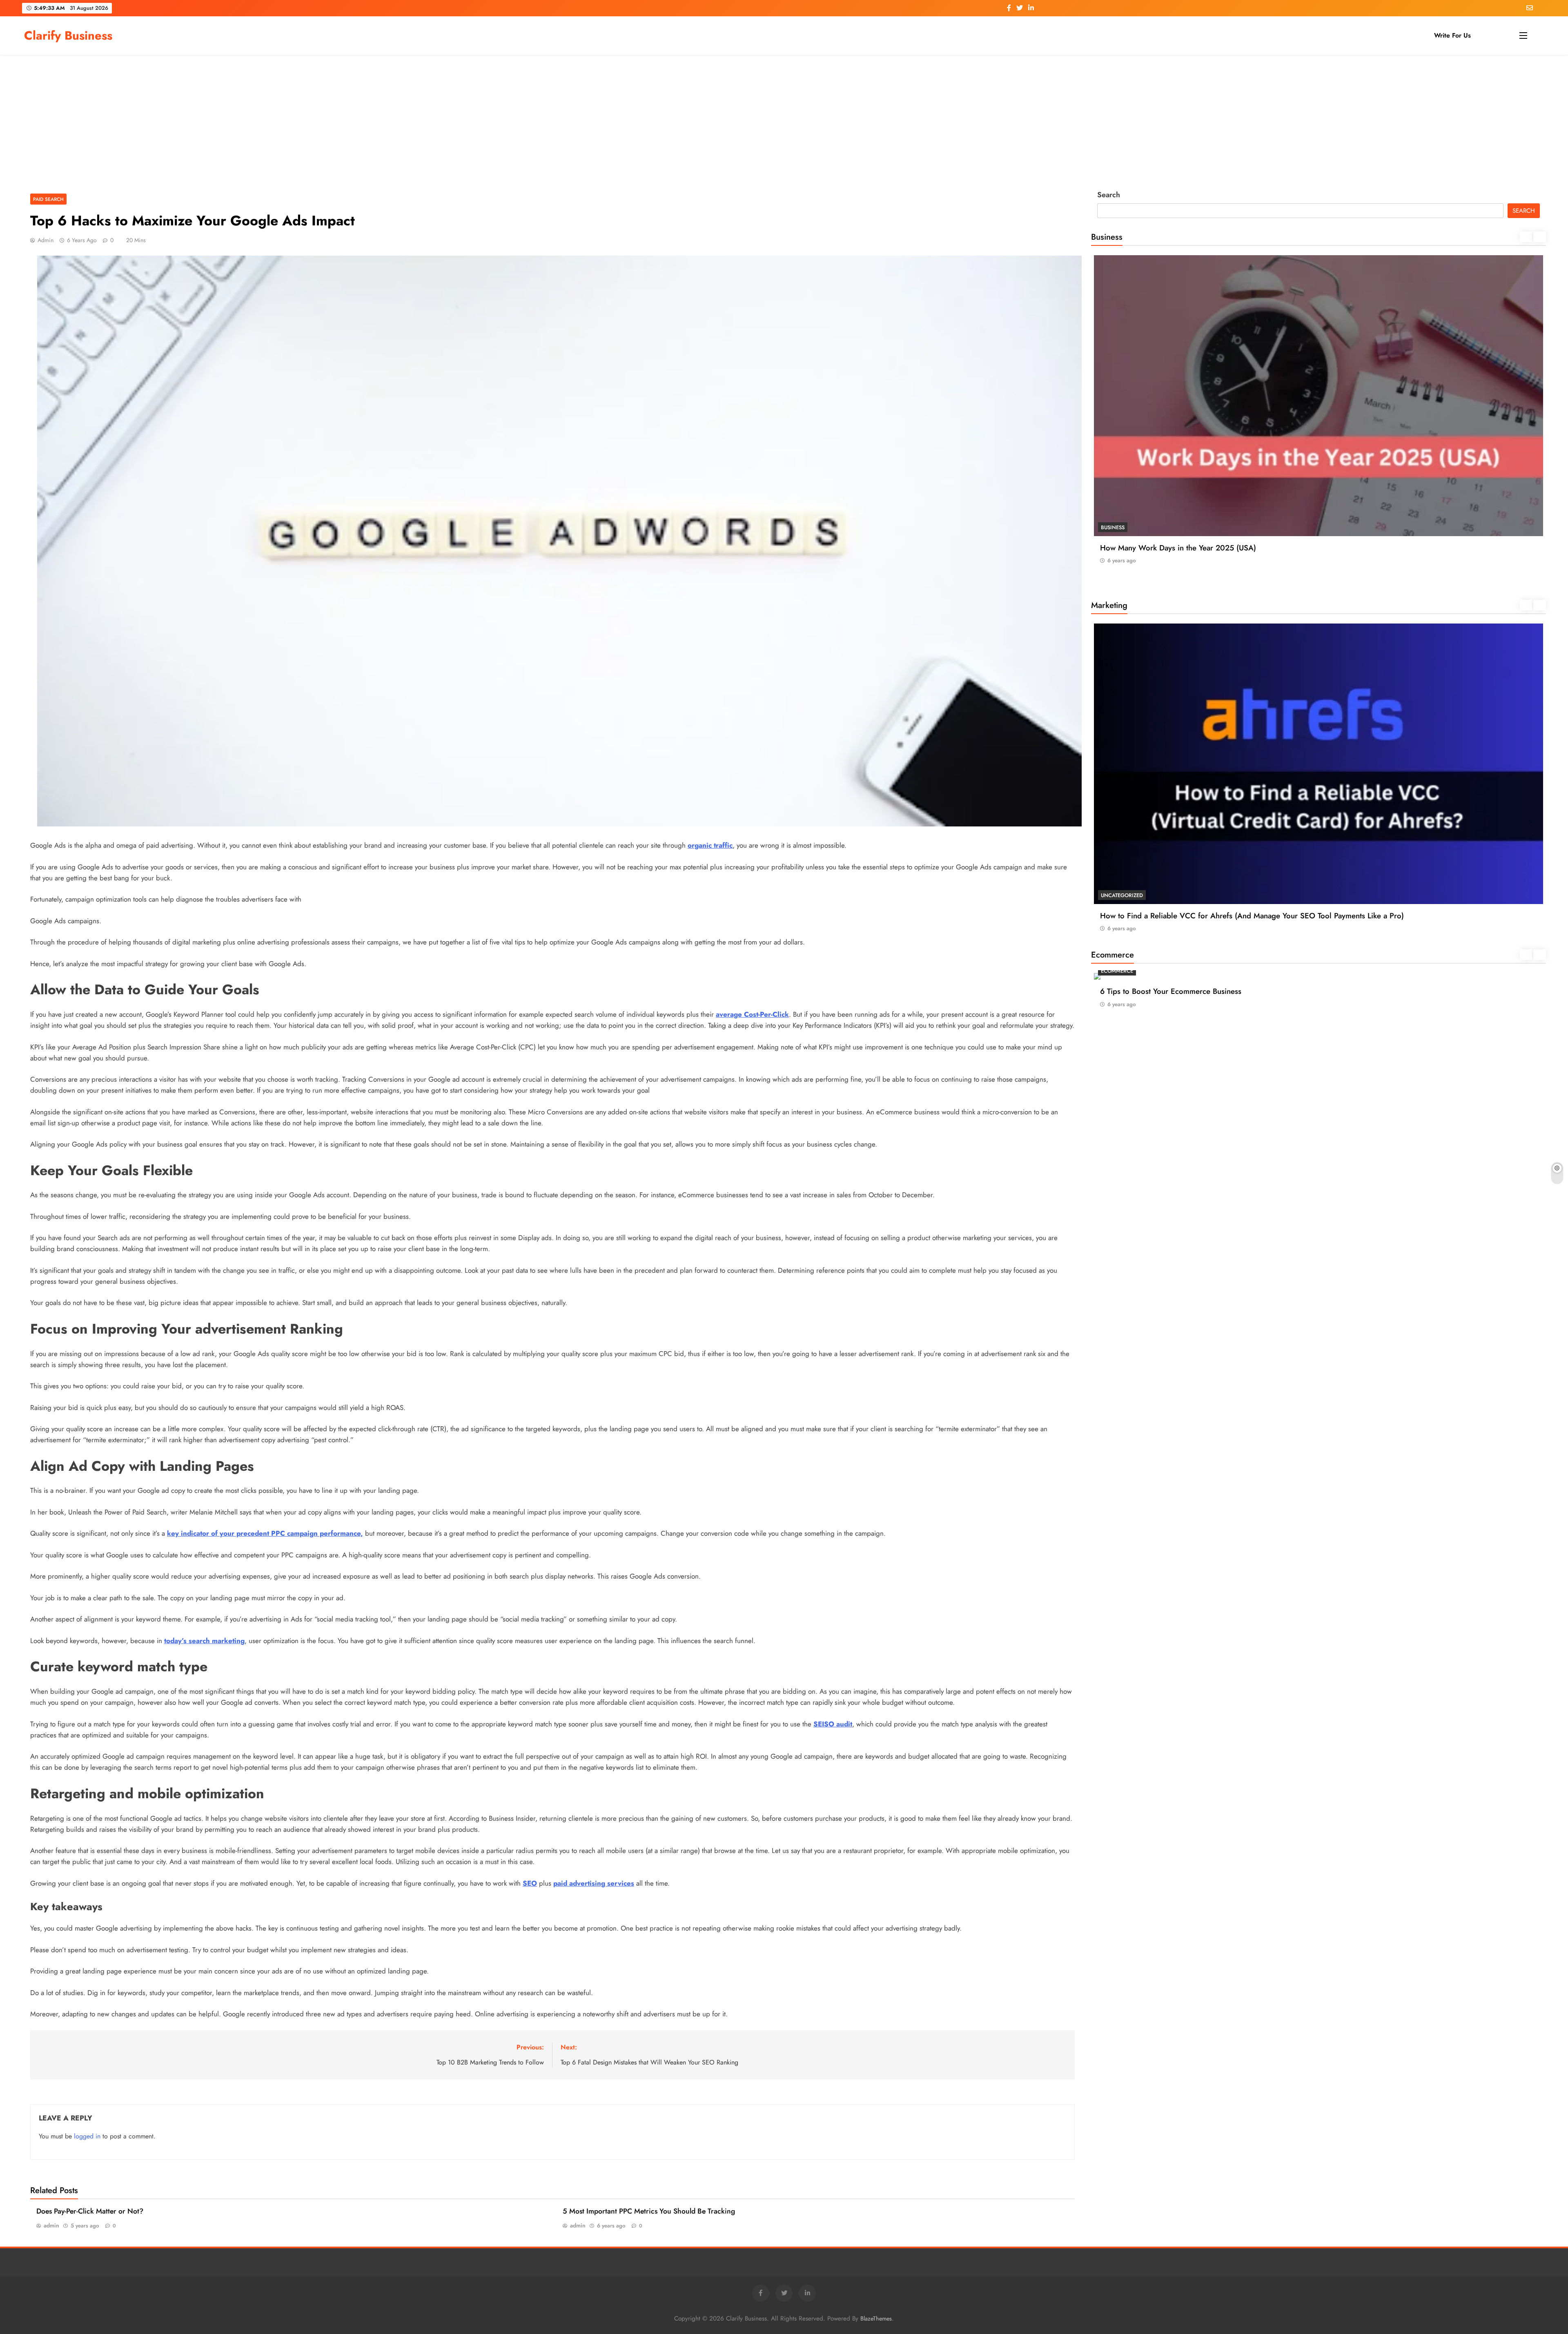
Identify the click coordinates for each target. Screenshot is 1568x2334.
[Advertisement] (784, 120)
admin (46, 240)
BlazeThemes (876, 2318)
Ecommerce (1117, 971)
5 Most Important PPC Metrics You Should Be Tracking (649, 2211)
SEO (1106, 621)
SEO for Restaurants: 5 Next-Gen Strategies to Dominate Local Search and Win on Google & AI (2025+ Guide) (1288, 642)
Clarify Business (68, 36)
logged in (87, 2136)
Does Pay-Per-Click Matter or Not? (90, 2211)
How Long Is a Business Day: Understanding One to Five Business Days (1220, 548)
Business (1113, 527)
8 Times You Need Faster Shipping (1158, 991)
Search (1109, 195)
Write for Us (1452, 35)
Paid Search (48, 199)
